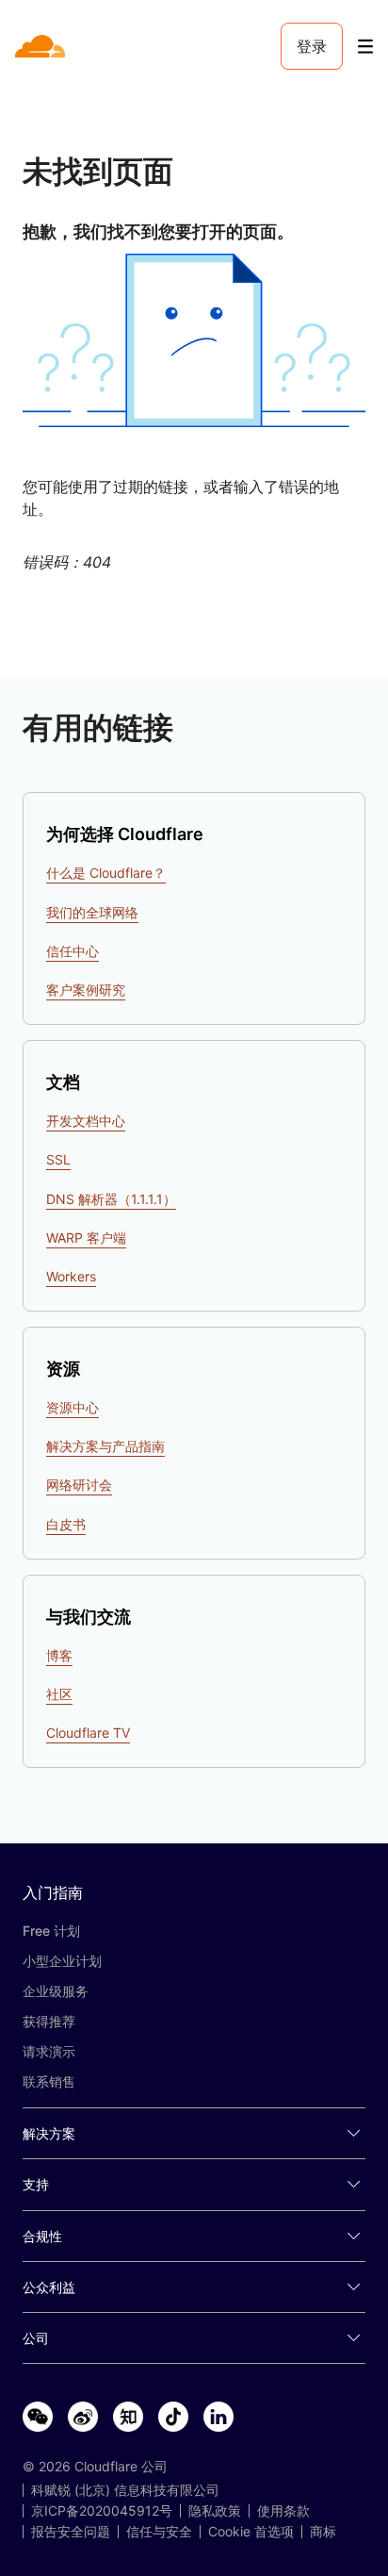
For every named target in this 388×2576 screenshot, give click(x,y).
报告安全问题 (71, 2532)
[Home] (42, 46)
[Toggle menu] (365, 47)
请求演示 (49, 2051)
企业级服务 (56, 1991)
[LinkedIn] (218, 2418)
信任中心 (73, 951)
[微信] (38, 2418)
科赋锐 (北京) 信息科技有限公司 (125, 2490)
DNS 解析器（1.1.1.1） (111, 1199)
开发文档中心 (86, 1121)
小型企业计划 (62, 1961)
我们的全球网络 (92, 912)
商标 (323, 2532)
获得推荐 (49, 2021)
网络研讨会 (79, 1485)
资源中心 (73, 1407)
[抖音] (173, 2418)
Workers (71, 1276)
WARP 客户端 (86, 1238)
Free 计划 (51, 1931)
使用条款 (283, 2511)
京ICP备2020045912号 (102, 2511)
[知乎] (128, 2418)
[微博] (83, 2418)
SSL (58, 1159)
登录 (312, 46)
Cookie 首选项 (251, 2532)
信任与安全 (159, 2532)
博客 (59, 1655)
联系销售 (49, 2081)
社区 (59, 1694)
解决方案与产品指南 (105, 1446)
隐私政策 (215, 2511)
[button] (194, 340)
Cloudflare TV (88, 1733)
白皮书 (66, 1524)
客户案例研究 (86, 990)
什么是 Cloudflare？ (106, 873)
